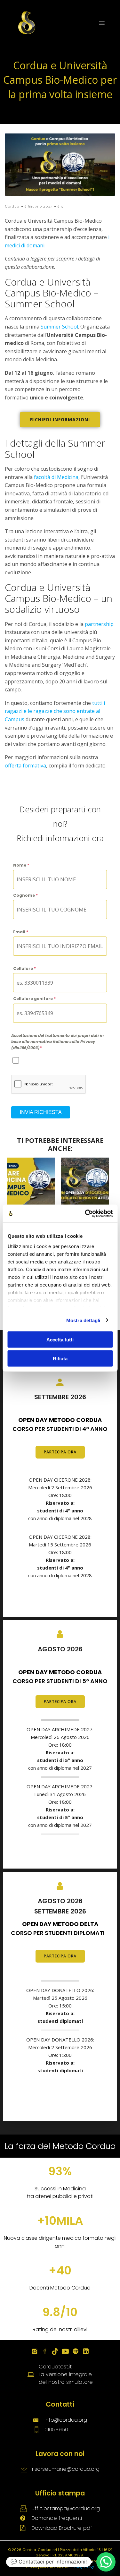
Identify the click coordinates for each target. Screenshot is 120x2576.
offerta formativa (25, 766)
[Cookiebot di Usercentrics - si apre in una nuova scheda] (85, 1213)
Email (21, 932)
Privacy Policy (82, 2566)
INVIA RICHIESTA (41, 1112)
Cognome (25, 895)
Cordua (12, 206)
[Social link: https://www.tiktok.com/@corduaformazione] (55, 2351)
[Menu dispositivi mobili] (102, 23)
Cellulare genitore (34, 999)
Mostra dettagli (83, 1320)
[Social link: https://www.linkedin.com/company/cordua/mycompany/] (86, 2351)
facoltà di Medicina (56, 477)
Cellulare (24, 968)
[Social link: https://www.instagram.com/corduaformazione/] (35, 2351)
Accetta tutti (60, 1340)
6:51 (61, 206)
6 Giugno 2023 (39, 206)
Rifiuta (60, 1358)
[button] (106, 2562)
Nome (21, 865)
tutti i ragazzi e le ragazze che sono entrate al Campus (55, 711)
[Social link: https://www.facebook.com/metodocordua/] (45, 2351)
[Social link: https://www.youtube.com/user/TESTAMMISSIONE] (65, 2351)
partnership (99, 624)
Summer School (59, 327)
